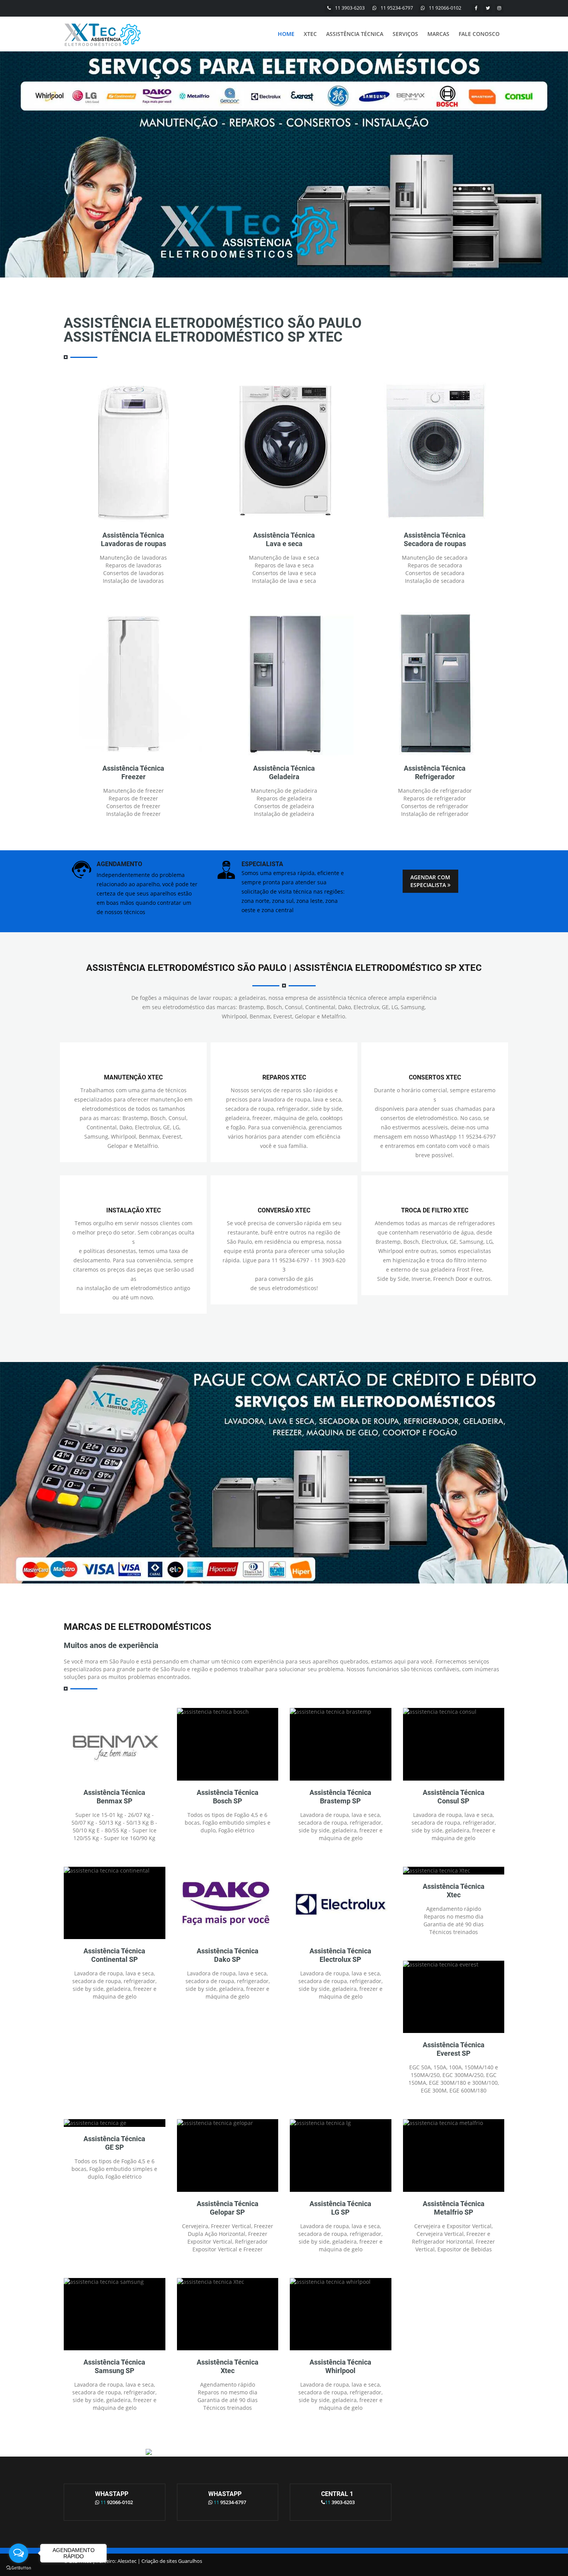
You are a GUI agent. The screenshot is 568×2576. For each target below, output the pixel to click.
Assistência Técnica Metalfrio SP (454, 2208)
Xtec (310, 34)
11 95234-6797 (397, 8)
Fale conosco (479, 34)
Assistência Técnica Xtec (454, 1891)
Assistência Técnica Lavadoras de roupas (133, 539)
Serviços (405, 34)
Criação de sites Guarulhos (172, 2561)
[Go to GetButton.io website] (19, 2568)
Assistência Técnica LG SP (340, 2208)
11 (117, 2502)
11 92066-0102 (445, 8)
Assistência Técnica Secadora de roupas (435, 539)
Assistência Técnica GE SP (114, 2143)
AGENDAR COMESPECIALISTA (430, 881)
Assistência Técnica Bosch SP (228, 1797)
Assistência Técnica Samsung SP (114, 2366)
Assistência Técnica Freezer (133, 772)
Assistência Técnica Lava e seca (284, 539)
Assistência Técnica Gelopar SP (228, 2208)
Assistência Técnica (355, 34)
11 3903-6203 (350, 8)
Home (286, 34)
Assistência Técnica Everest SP (454, 2049)
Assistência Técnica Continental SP (114, 1955)
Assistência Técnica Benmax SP (114, 1797)
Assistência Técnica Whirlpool (340, 2366)
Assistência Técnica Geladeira (284, 772)
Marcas (438, 34)
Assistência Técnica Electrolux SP (340, 1955)
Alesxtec (127, 2561)
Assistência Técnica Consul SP (454, 1797)
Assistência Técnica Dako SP (228, 1955)
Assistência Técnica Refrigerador (435, 772)
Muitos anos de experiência (111, 1645)
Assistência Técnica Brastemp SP (340, 1797)
